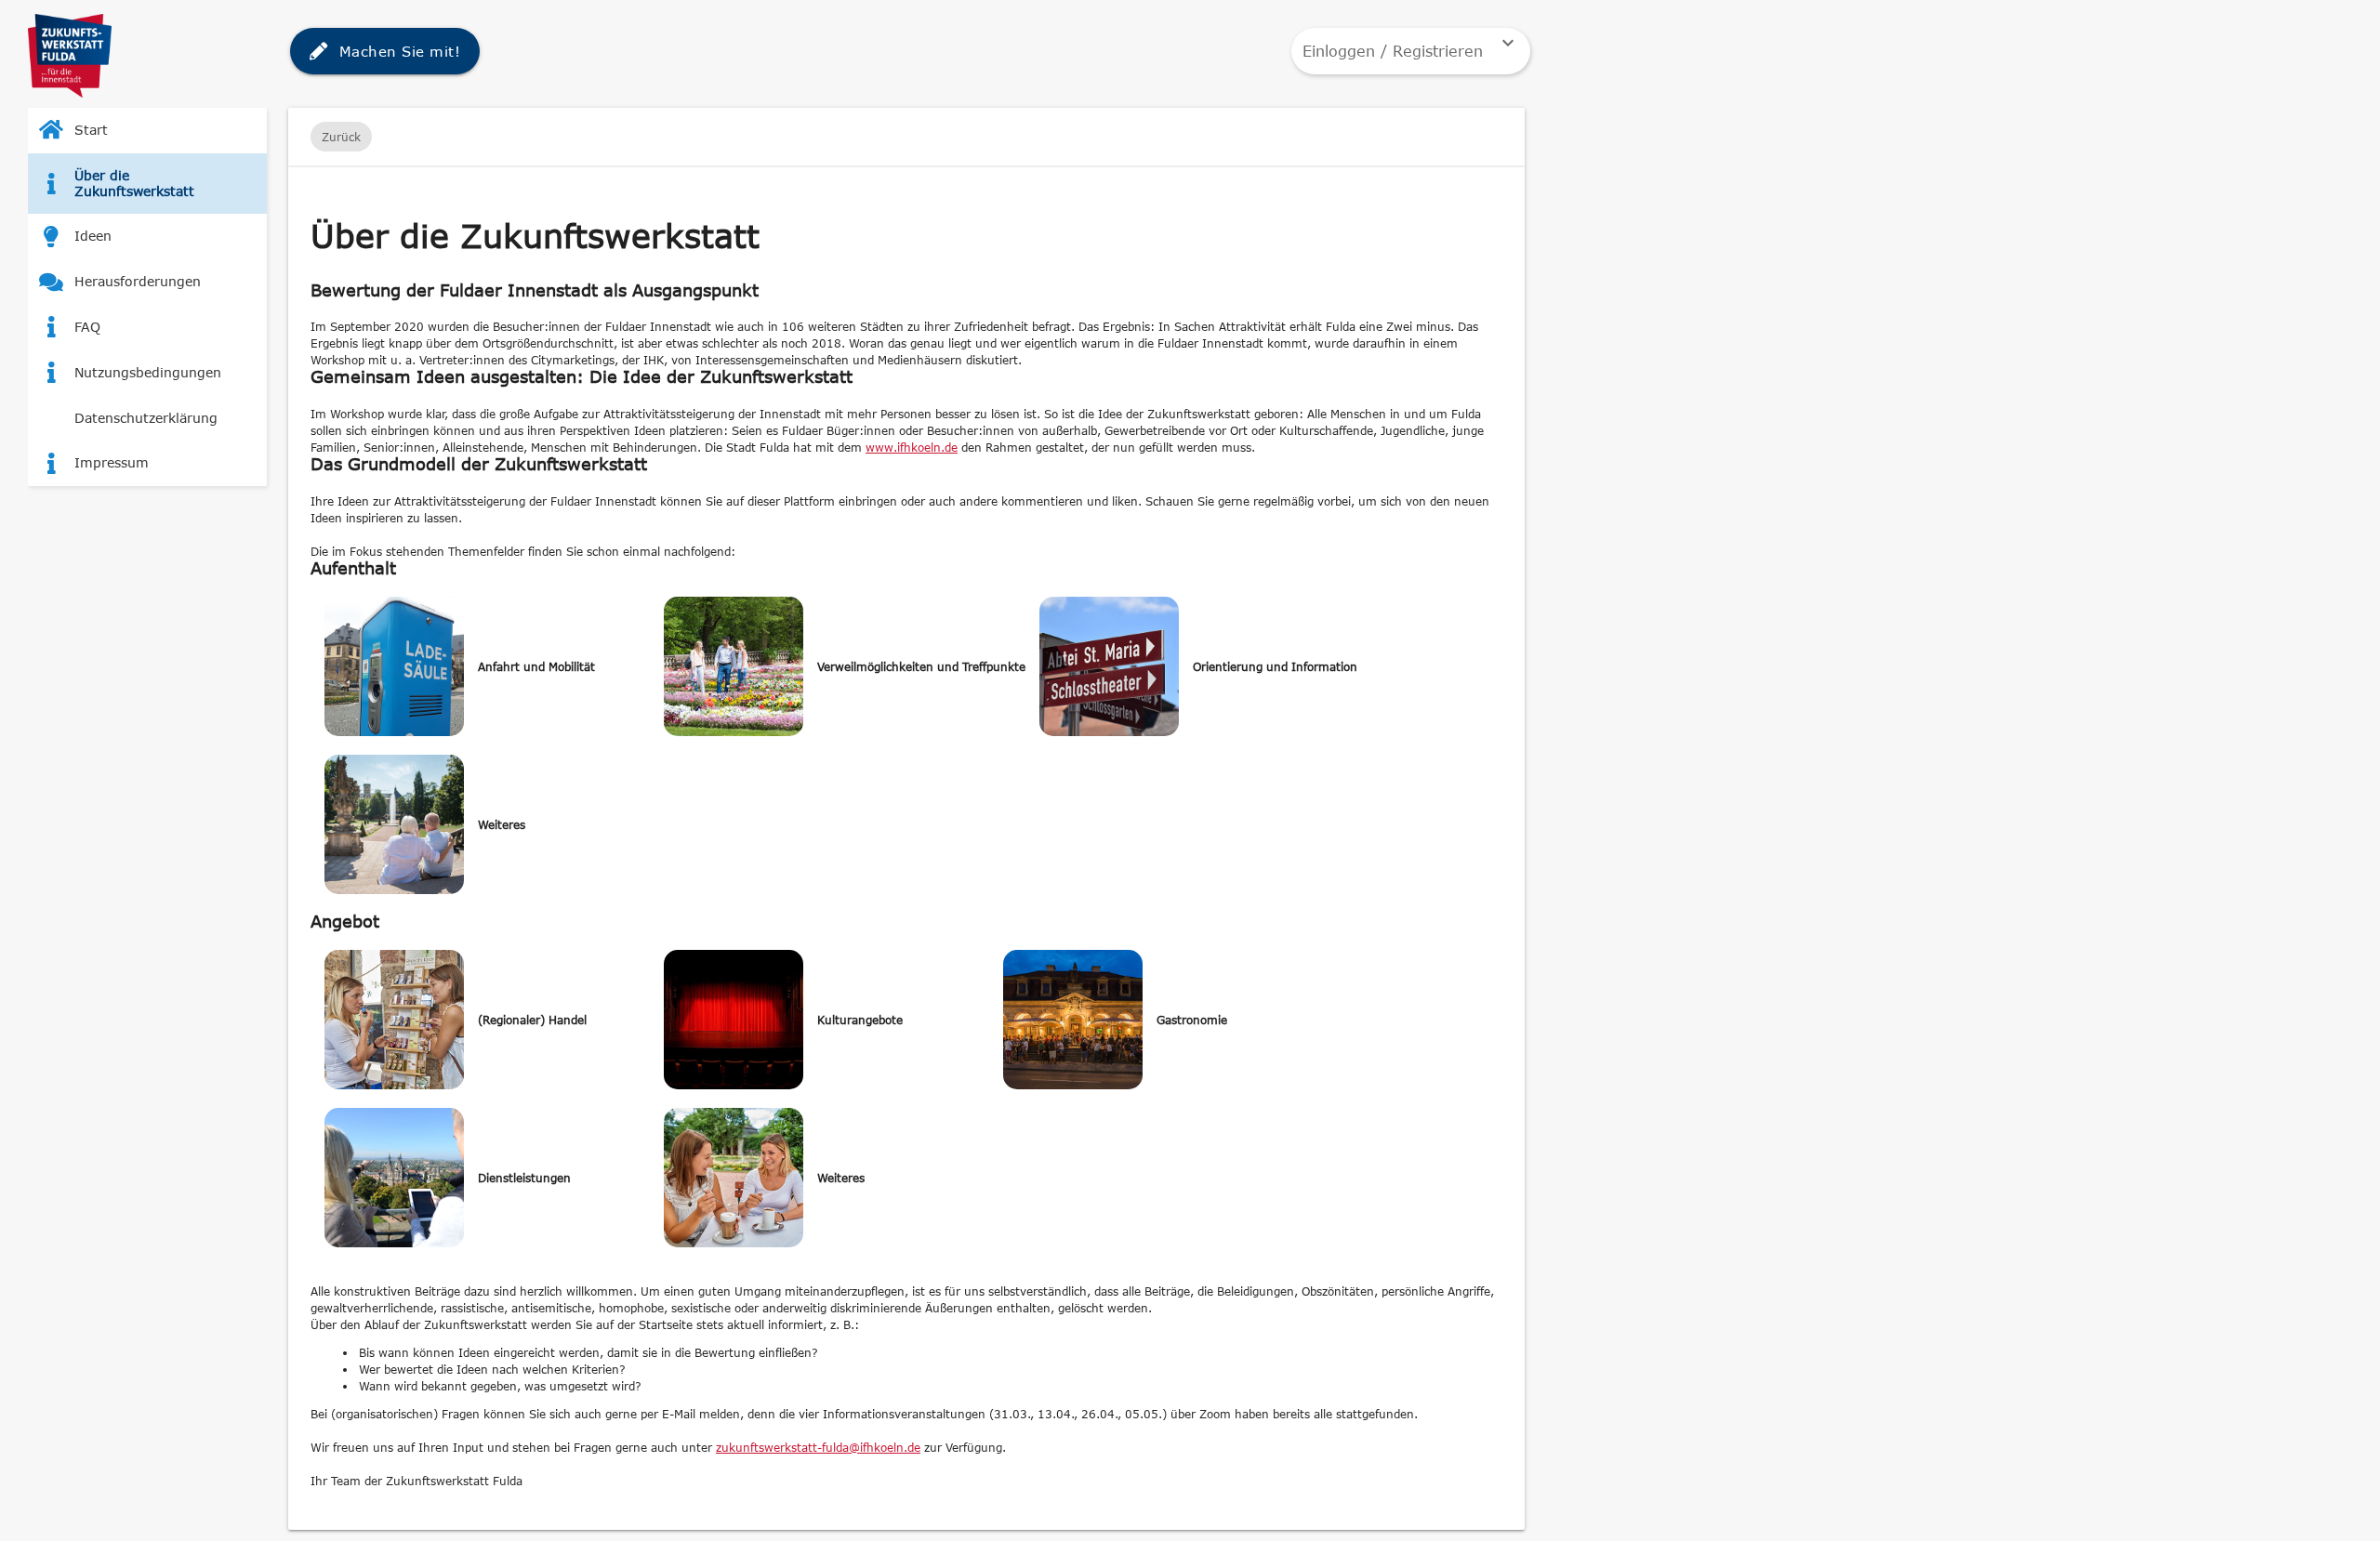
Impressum (112, 462)
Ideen (93, 236)
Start (91, 130)
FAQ (87, 327)
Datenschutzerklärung (146, 418)
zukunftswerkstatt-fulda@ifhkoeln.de (818, 1447)
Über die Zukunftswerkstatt (134, 183)
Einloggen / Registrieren (1411, 46)
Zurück (341, 137)
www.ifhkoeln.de (912, 447)
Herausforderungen (138, 281)
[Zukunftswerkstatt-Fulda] (70, 92)
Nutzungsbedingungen (148, 372)
